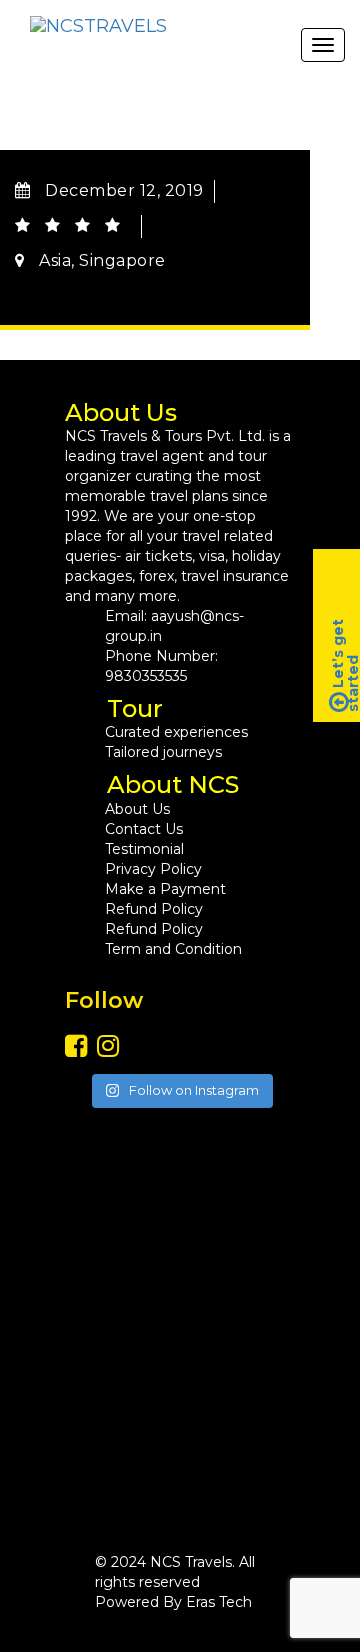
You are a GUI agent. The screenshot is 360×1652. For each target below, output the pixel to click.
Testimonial (144, 849)
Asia (55, 260)
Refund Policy (154, 909)
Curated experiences (176, 732)
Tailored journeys (163, 752)
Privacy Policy (153, 869)
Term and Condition (173, 949)
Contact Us (144, 829)
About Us (137, 809)
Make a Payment (165, 889)
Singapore (122, 260)
